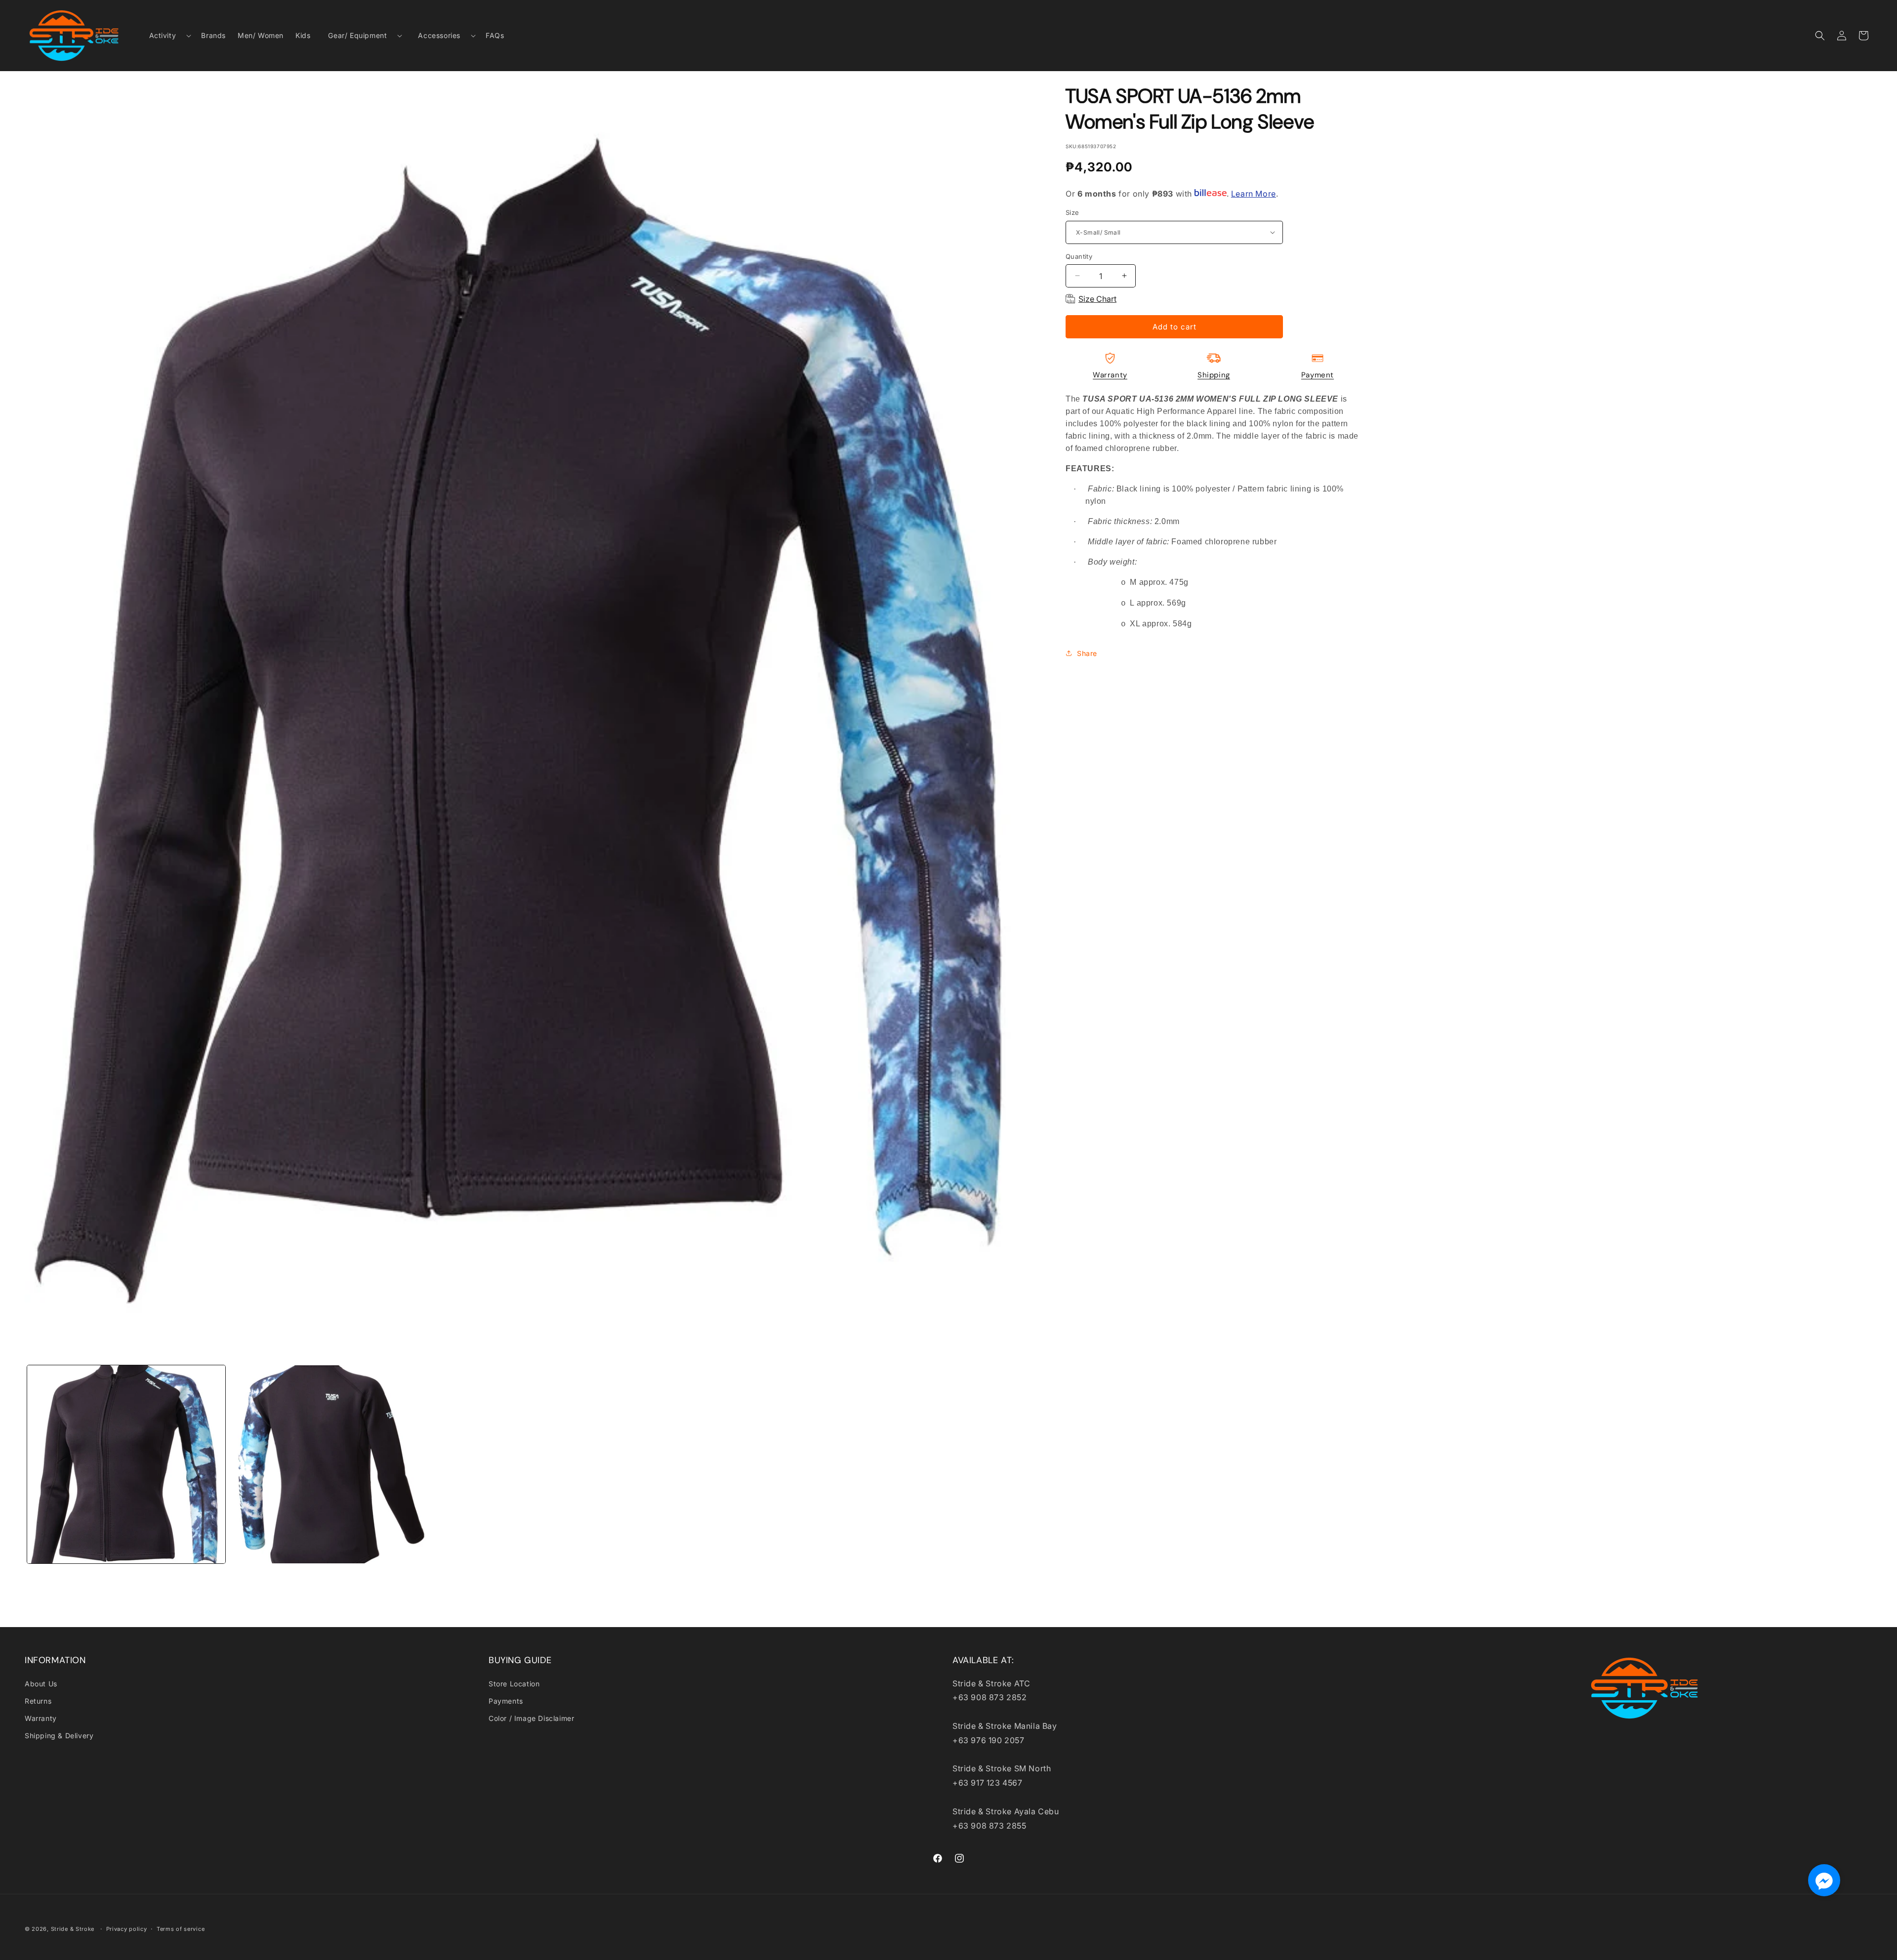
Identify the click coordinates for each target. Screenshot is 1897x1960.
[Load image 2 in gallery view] (329, 1464)
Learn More (1254, 193)
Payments (506, 1701)
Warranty (1110, 375)
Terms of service (181, 1929)
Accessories (439, 35)
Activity (163, 35)
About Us (41, 1684)
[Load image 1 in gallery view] (126, 1464)
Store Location (514, 1684)
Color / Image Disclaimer (531, 1718)
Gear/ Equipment (357, 35)
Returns (38, 1701)
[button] (166, 36)
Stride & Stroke (73, 1929)
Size (1072, 212)
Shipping (1214, 375)
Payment (1318, 375)
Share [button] (1087, 653)
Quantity (1079, 256)
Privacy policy (127, 1929)
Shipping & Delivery (59, 1735)
